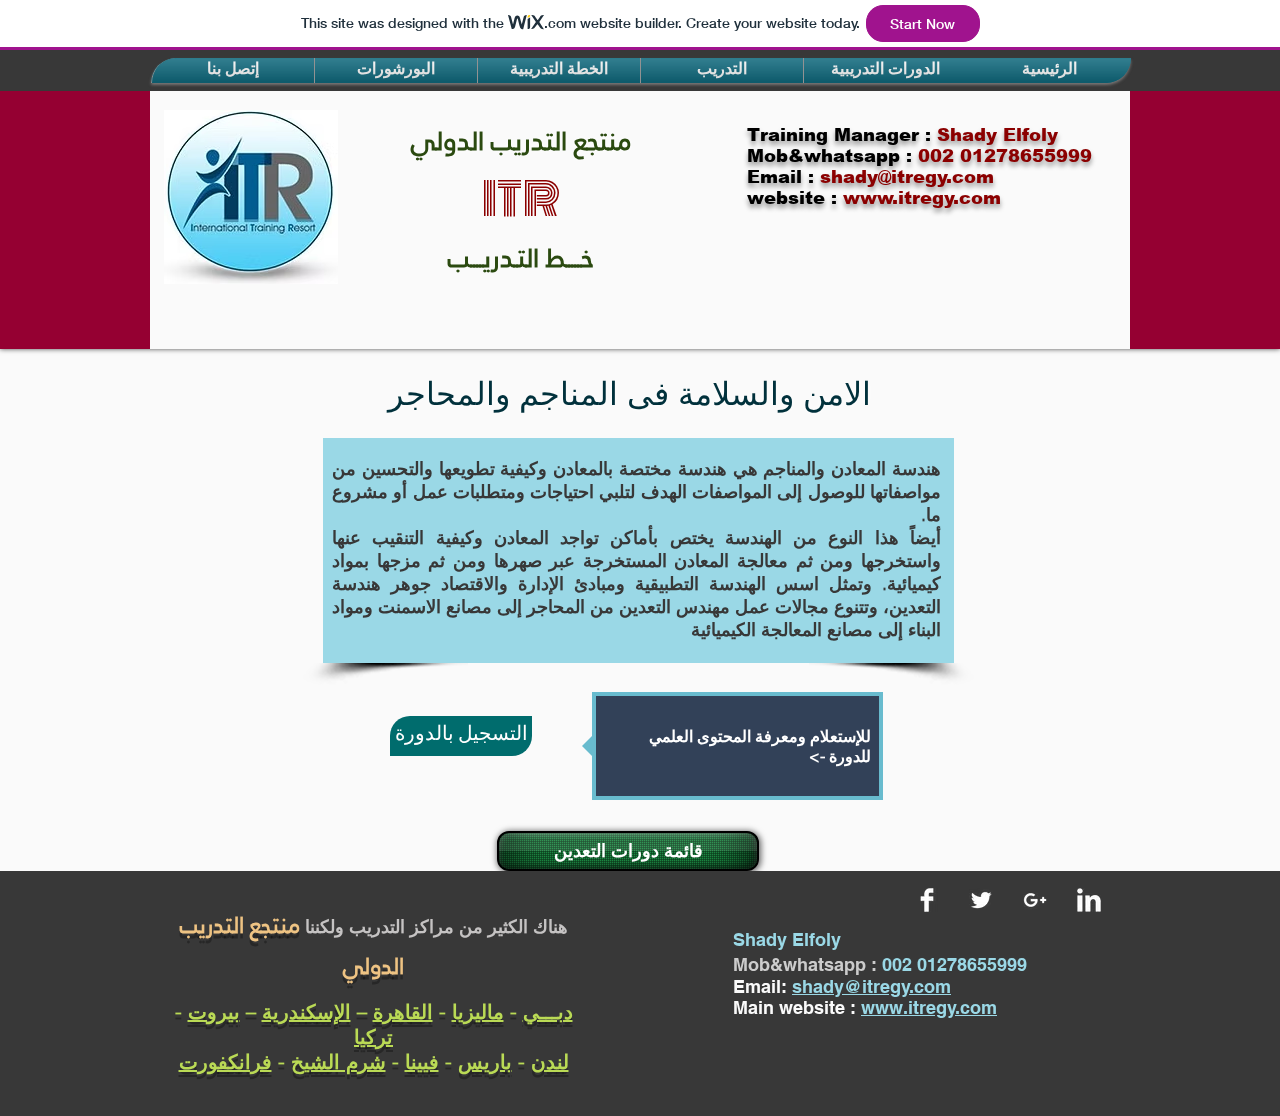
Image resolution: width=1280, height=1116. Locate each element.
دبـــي (548, 1011)
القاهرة (403, 1011)
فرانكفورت (225, 1061)
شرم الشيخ (338, 1061)
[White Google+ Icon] (1035, 900)
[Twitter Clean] (981, 900)
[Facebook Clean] (927, 900)
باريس (485, 1061)
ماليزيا (478, 1011)
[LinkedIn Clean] (1089, 900)
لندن (550, 1061)
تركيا (373, 1036)
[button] (233, 70)
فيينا (422, 1061)
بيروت (214, 1011)
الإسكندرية (306, 1011)
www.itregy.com (929, 1007)
